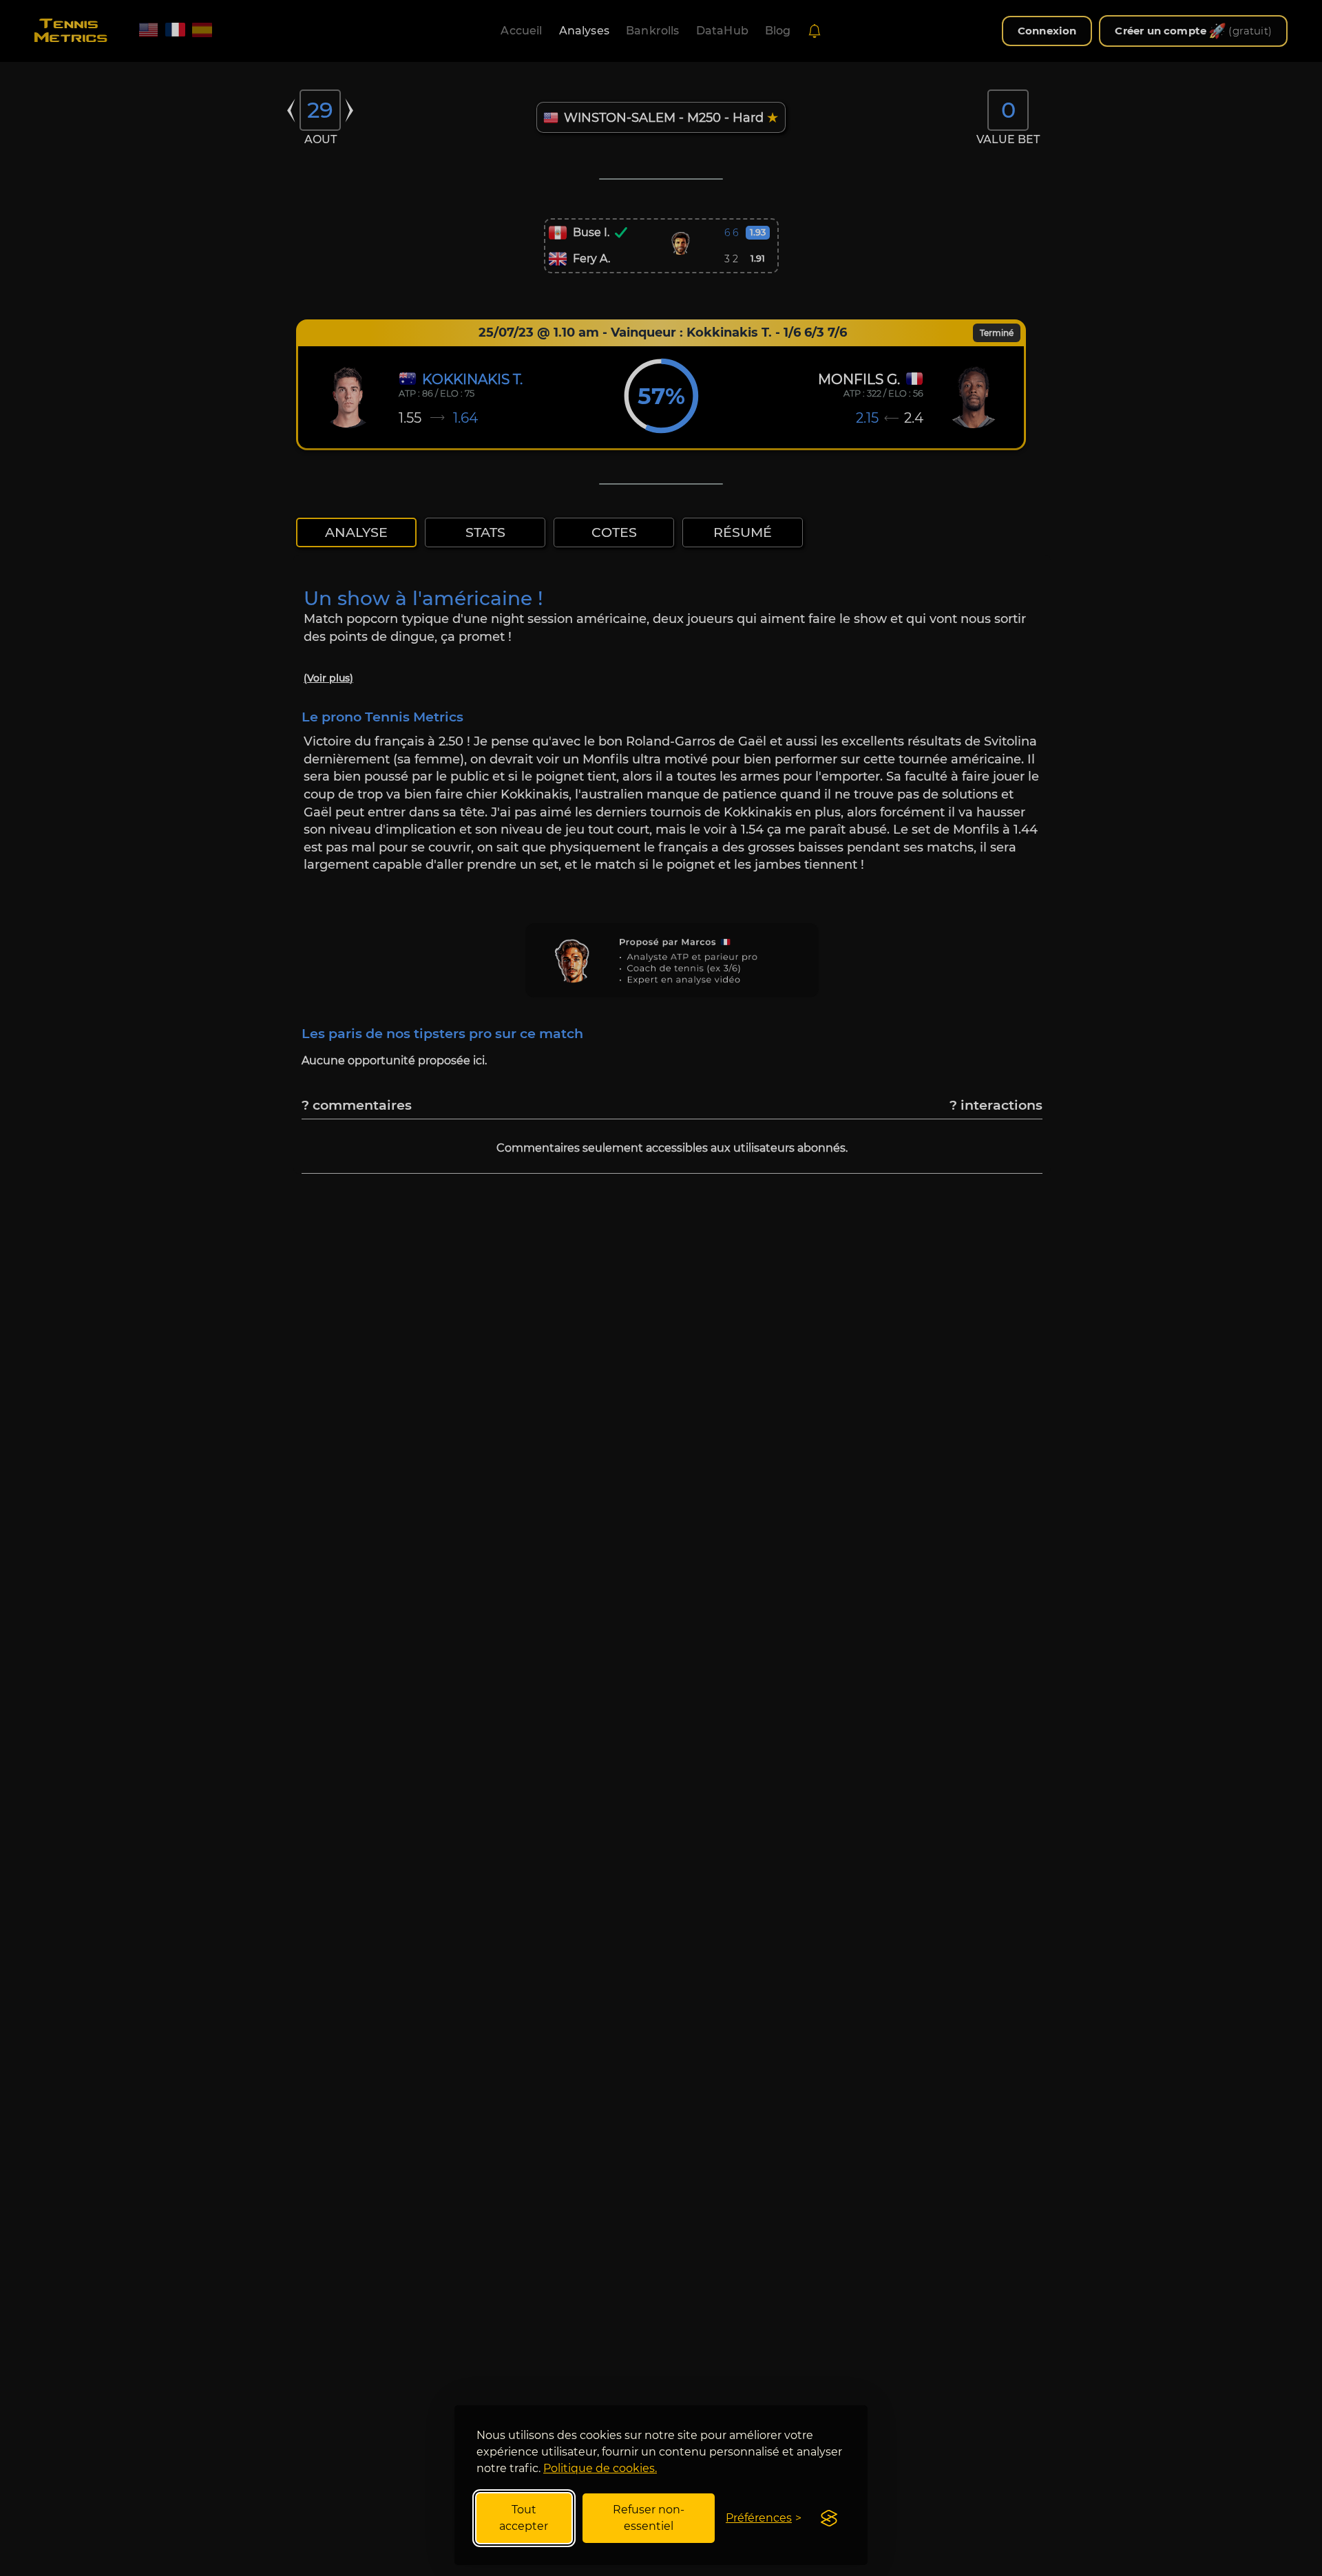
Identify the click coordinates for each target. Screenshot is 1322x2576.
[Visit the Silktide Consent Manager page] (829, 2518)
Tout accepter (524, 2518)
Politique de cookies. (600, 2468)
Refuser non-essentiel (649, 2518)
